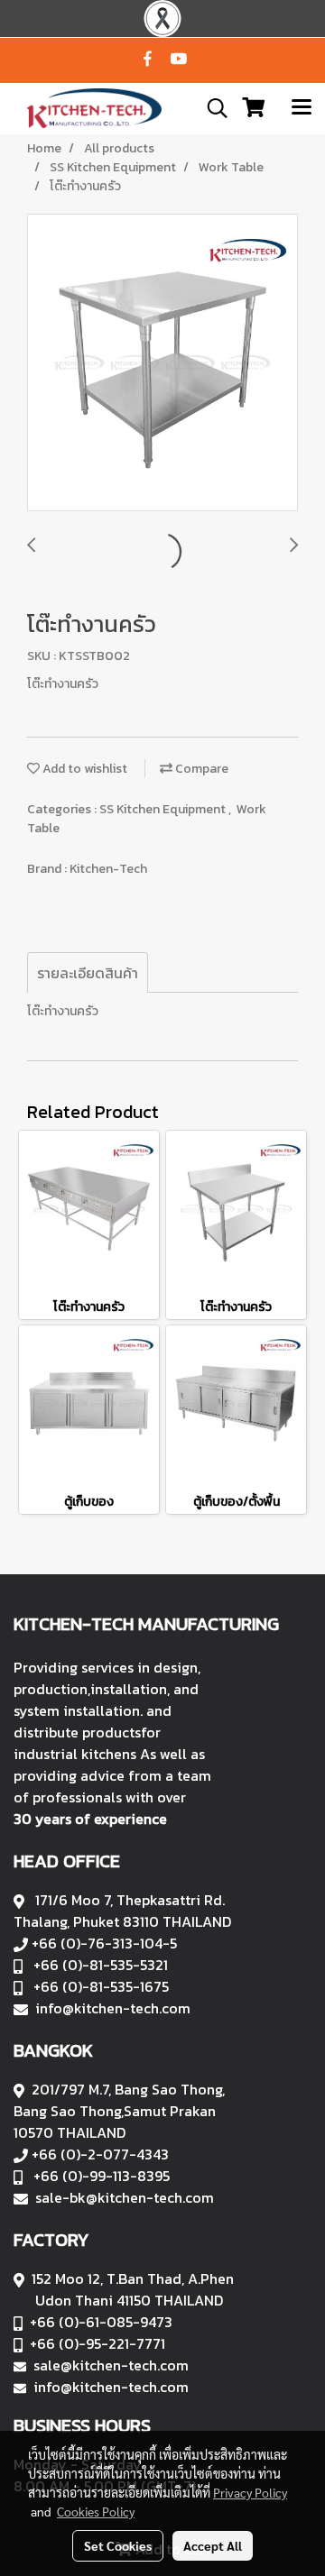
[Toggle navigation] (302, 108)
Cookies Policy (96, 2511)
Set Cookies (118, 2545)
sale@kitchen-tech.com (111, 2365)
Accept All (213, 2545)
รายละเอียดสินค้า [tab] (88, 973)
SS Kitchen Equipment (164, 809)
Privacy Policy (250, 2492)
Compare (200, 769)
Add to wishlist (84, 769)
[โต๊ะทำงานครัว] (162, 363)
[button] (211, 108)
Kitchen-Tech (108, 869)
